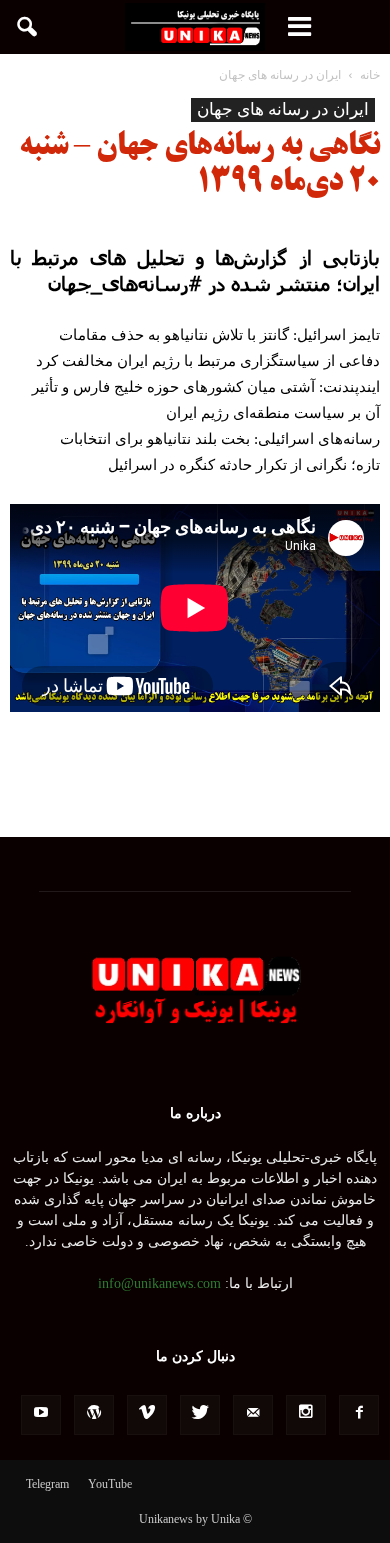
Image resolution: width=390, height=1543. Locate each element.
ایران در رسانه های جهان (283, 109)
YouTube (110, 1484)
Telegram (47, 1484)
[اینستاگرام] (306, 1415)
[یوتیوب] (41, 1415)
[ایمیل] (253, 1415)
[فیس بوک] (359, 1415)
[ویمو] (147, 1415)
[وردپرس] (94, 1415)
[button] (28, 27)
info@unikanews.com (159, 1283)
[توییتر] (200, 1415)
